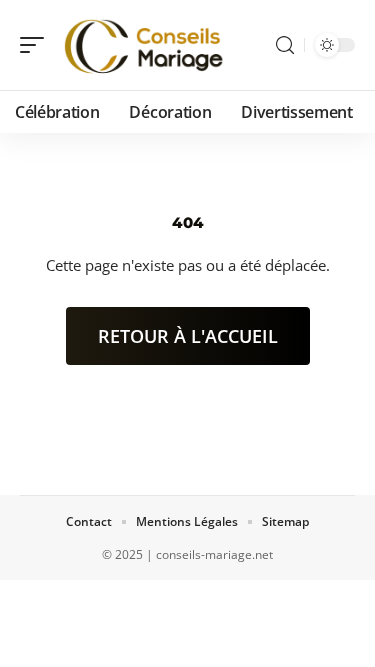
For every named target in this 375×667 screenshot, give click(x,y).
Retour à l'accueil (188, 336)
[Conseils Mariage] (144, 45)
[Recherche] (285, 45)
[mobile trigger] (37, 45)
